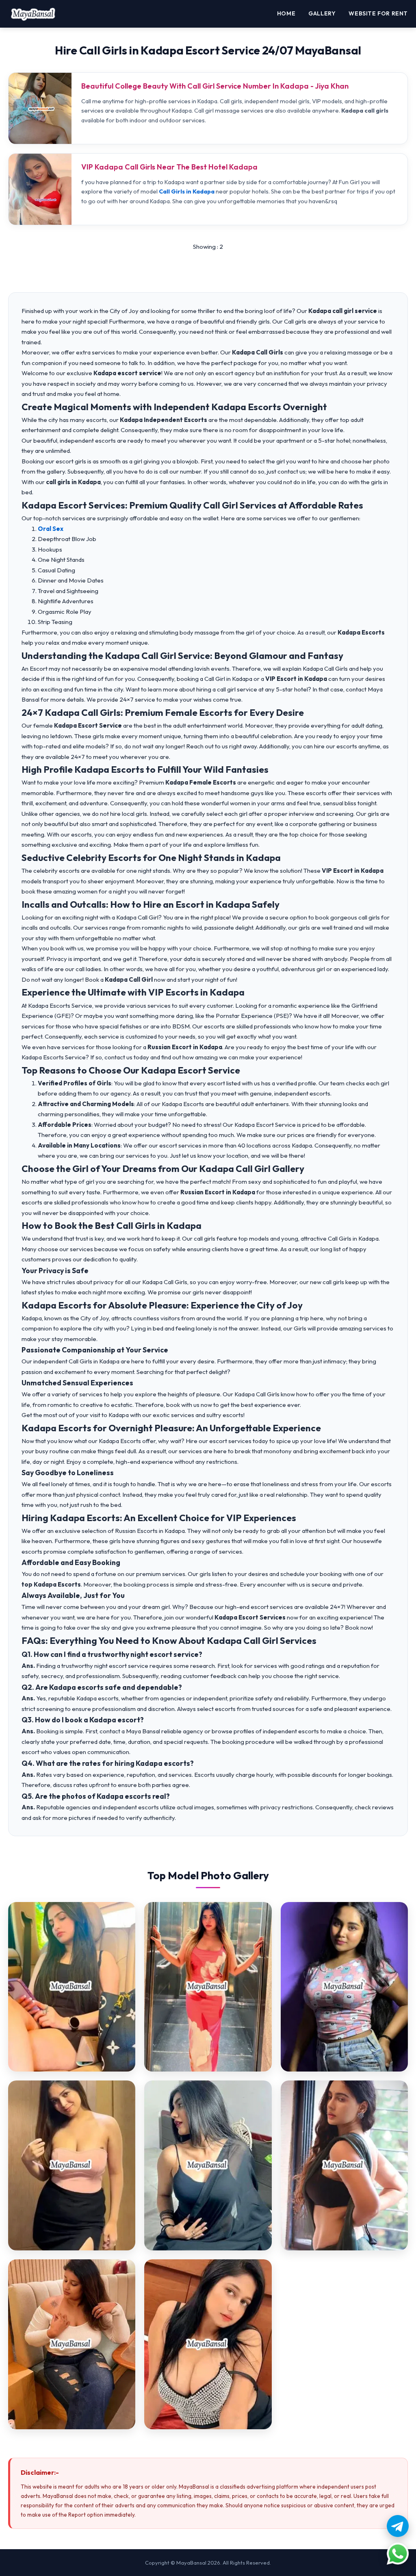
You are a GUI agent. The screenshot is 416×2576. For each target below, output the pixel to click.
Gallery (322, 13)
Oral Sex (51, 529)
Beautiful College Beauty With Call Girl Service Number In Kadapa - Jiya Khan (215, 86)
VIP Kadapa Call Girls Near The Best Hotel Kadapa (169, 167)
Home (286, 13)
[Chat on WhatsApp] (398, 2554)
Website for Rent (378, 13)
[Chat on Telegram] (398, 2526)
